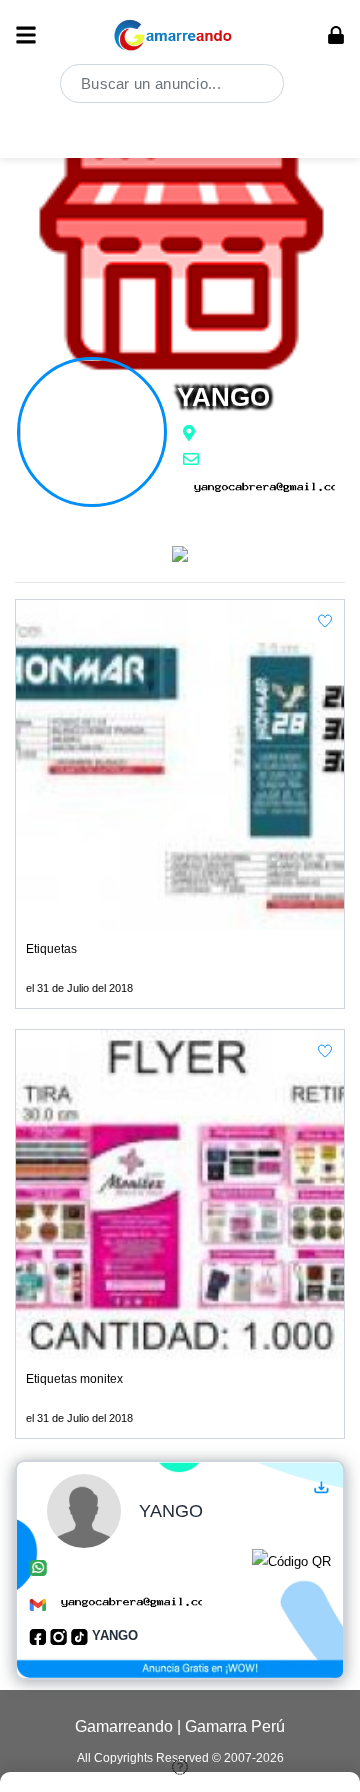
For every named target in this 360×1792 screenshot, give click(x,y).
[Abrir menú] (26, 35)
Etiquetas (51, 949)
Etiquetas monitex (74, 1379)
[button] (325, 621)
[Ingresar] (336, 35)
